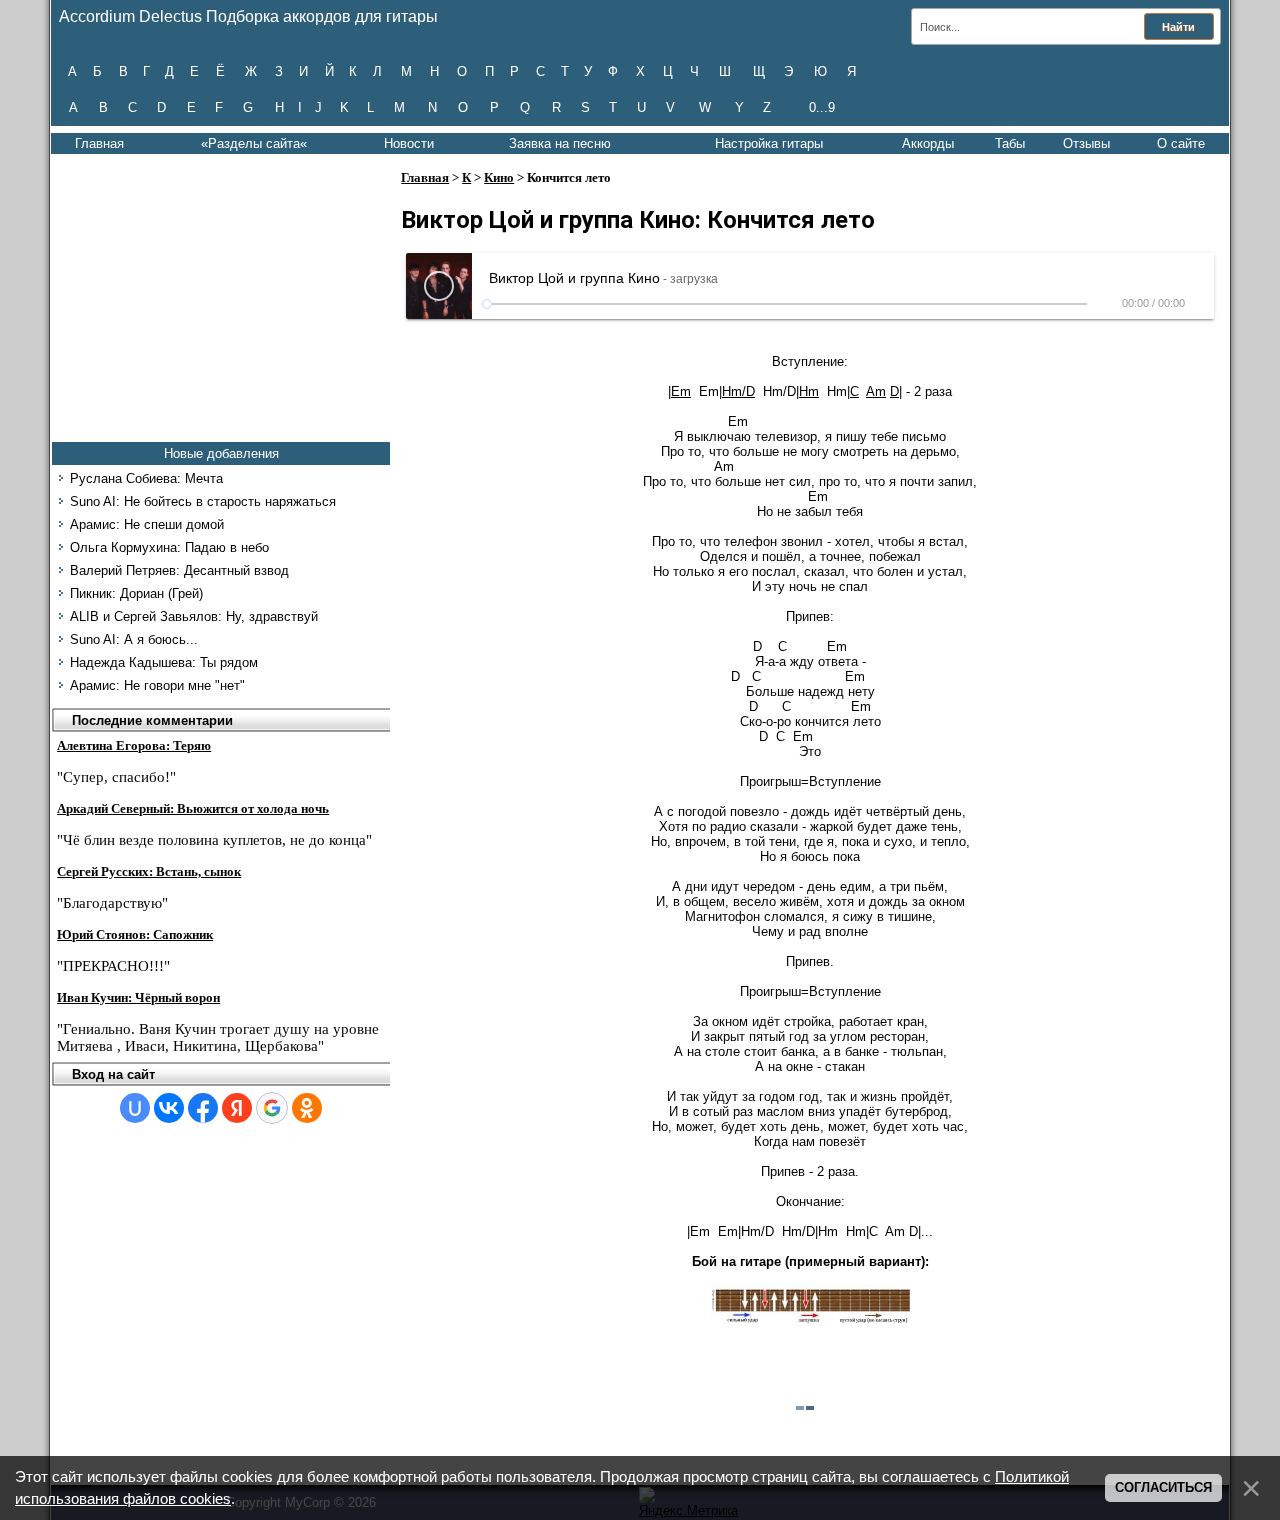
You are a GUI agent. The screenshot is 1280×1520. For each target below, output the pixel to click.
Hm (809, 391)
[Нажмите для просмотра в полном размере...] (810, 1319)
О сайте (1181, 143)
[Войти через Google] (272, 1108)
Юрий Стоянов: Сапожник (135, 934)
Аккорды (928, 143)
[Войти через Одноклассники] (307, 1108)
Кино (499, 177)
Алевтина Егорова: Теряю (134, 745)
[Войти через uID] (135, 1108)
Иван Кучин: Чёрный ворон (138, 997)
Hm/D (738, 391)
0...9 (822, 107)
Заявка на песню (560, 143)
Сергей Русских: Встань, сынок (149, 871)
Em (681, 391)
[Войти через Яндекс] (237, 1108)
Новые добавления (221, 453)
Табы (1010, 143)
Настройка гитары (769, 143)
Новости (409, 143)
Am (876, 391)
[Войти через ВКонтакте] (169, 1108)
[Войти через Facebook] (203, 1108)
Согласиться (1163, 1487)
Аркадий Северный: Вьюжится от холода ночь (193, 808)
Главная (99, 143)
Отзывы (1086, 143)
